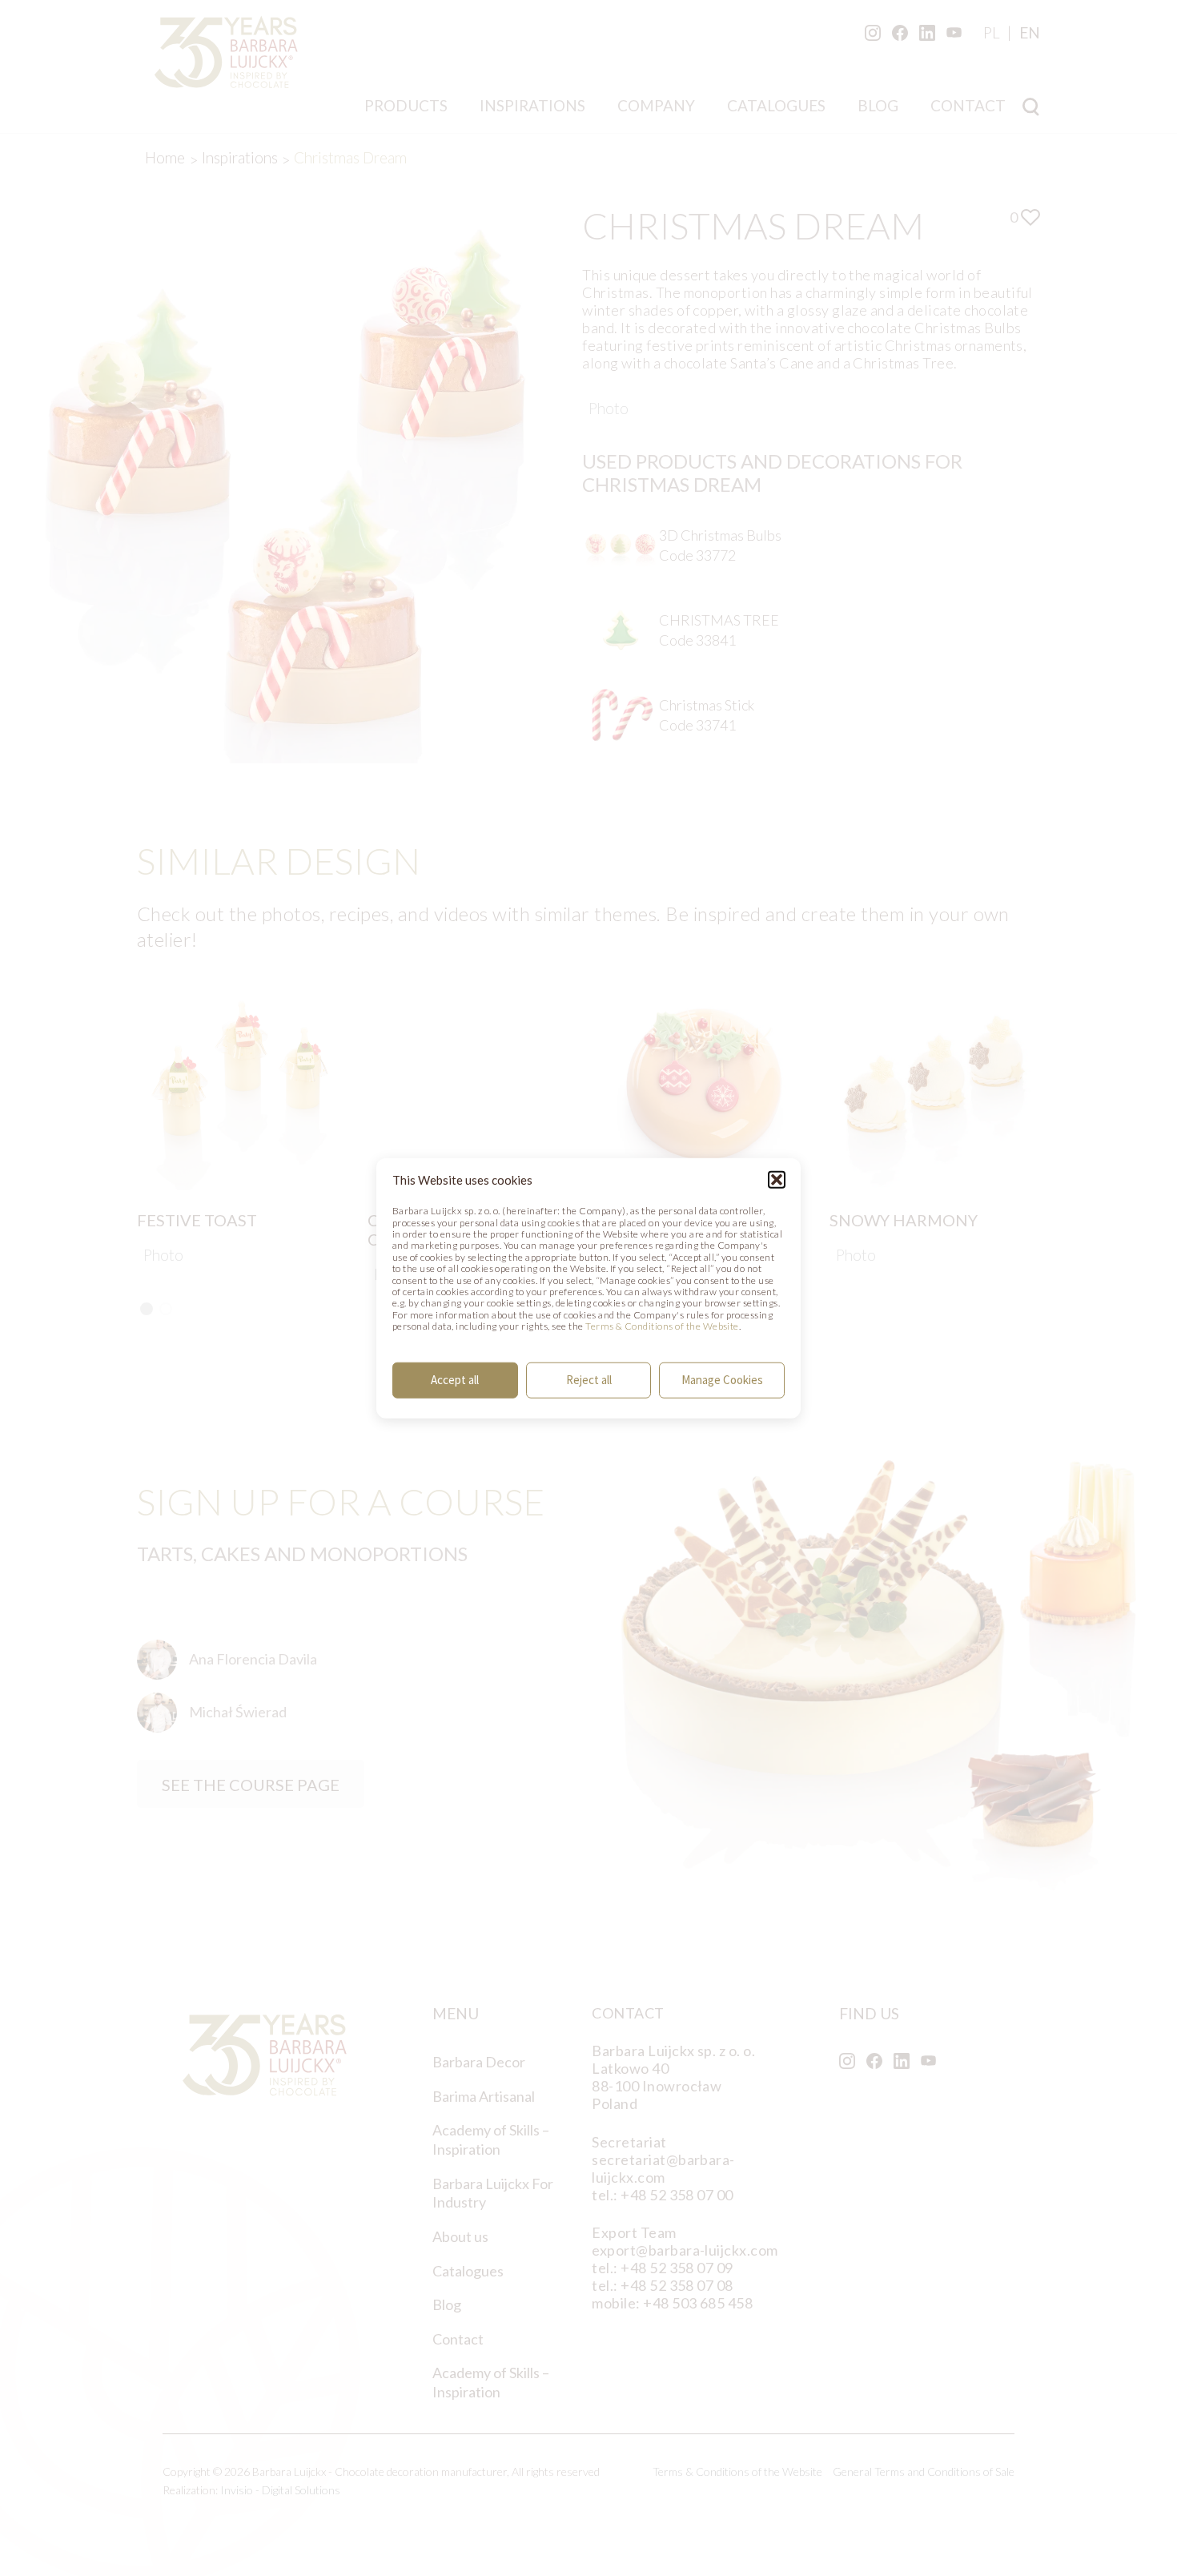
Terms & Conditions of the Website (662, 1326)
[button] (777, 1180)
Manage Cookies (722, 1380)
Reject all (589, 1380)
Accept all (455, 1380)
